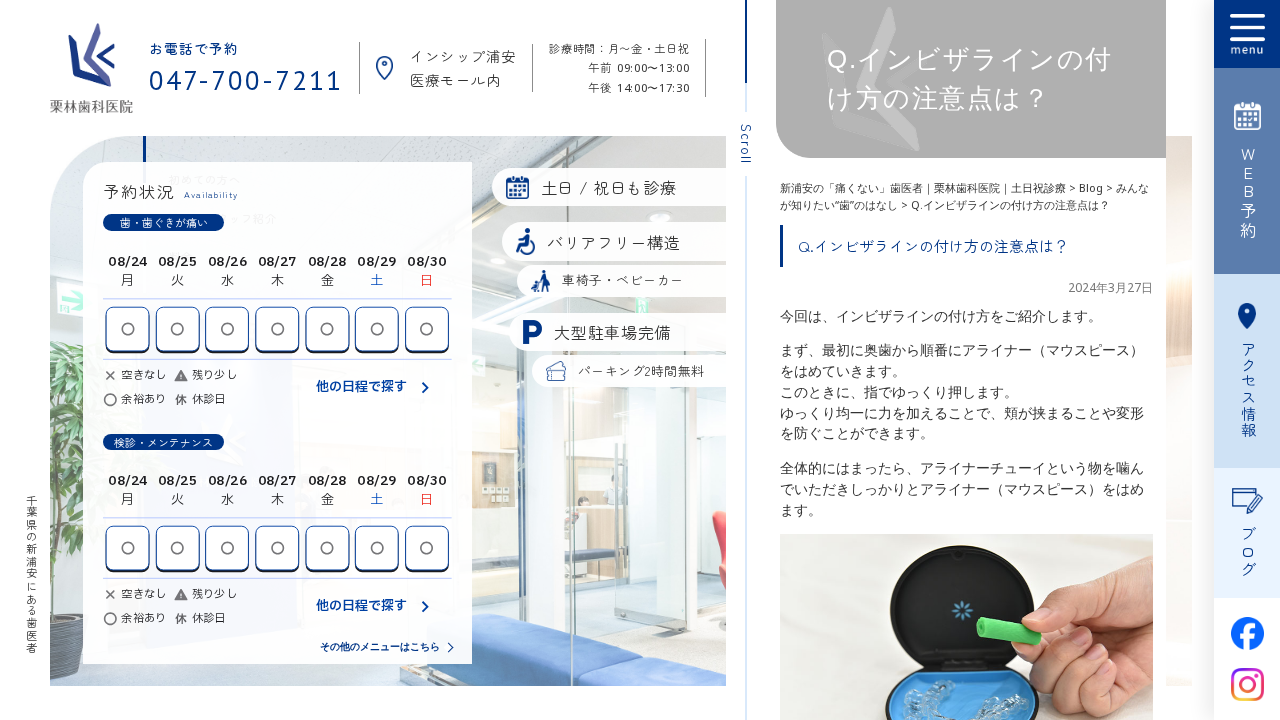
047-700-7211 (246, 80)
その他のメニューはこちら (380, 647)
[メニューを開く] (1247, 34)
